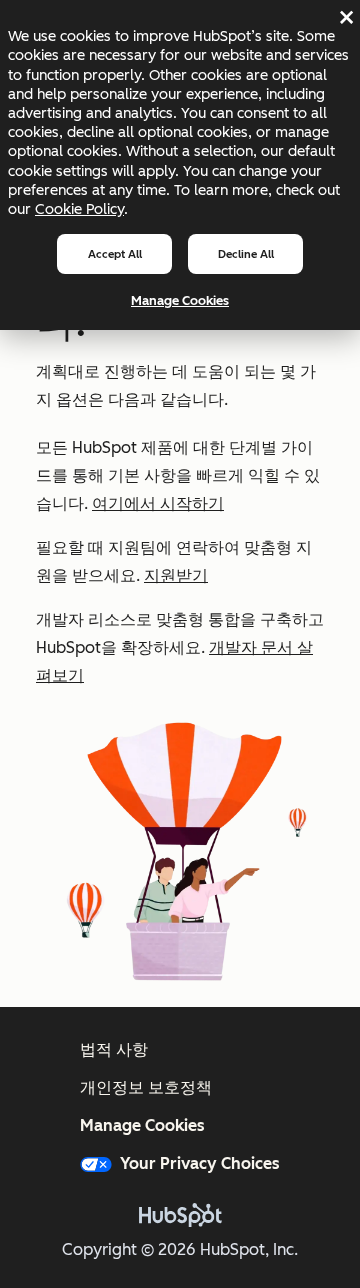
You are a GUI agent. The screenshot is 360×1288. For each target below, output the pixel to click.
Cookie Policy (79, 209)
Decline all (246, 254)
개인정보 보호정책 (146, 1087)
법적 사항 (114, 1049)
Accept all (115, 254)
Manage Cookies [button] (142, 1125)
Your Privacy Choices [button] (200, 1163)
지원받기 (176, 575)
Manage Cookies (180, 300)
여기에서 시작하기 (158, 503)
